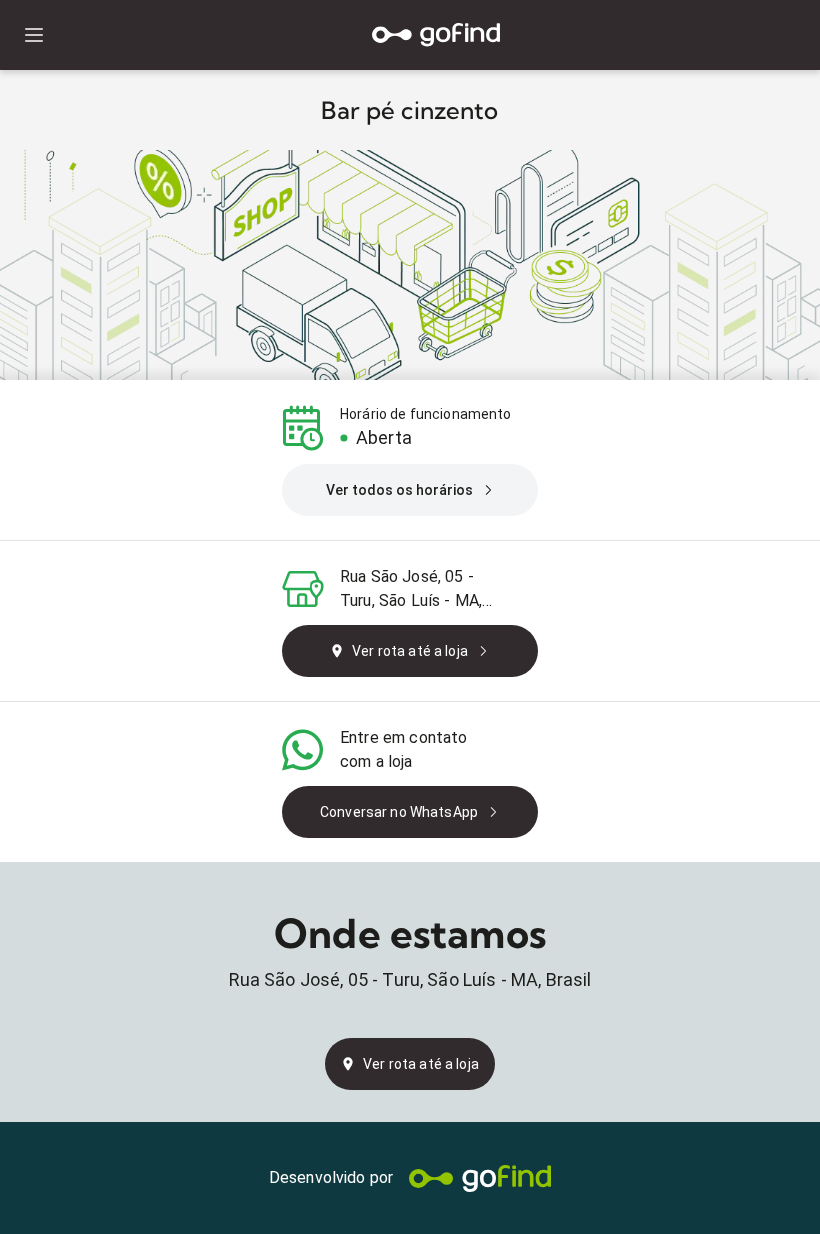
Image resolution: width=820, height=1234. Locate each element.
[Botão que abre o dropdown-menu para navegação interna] (33, 35)
